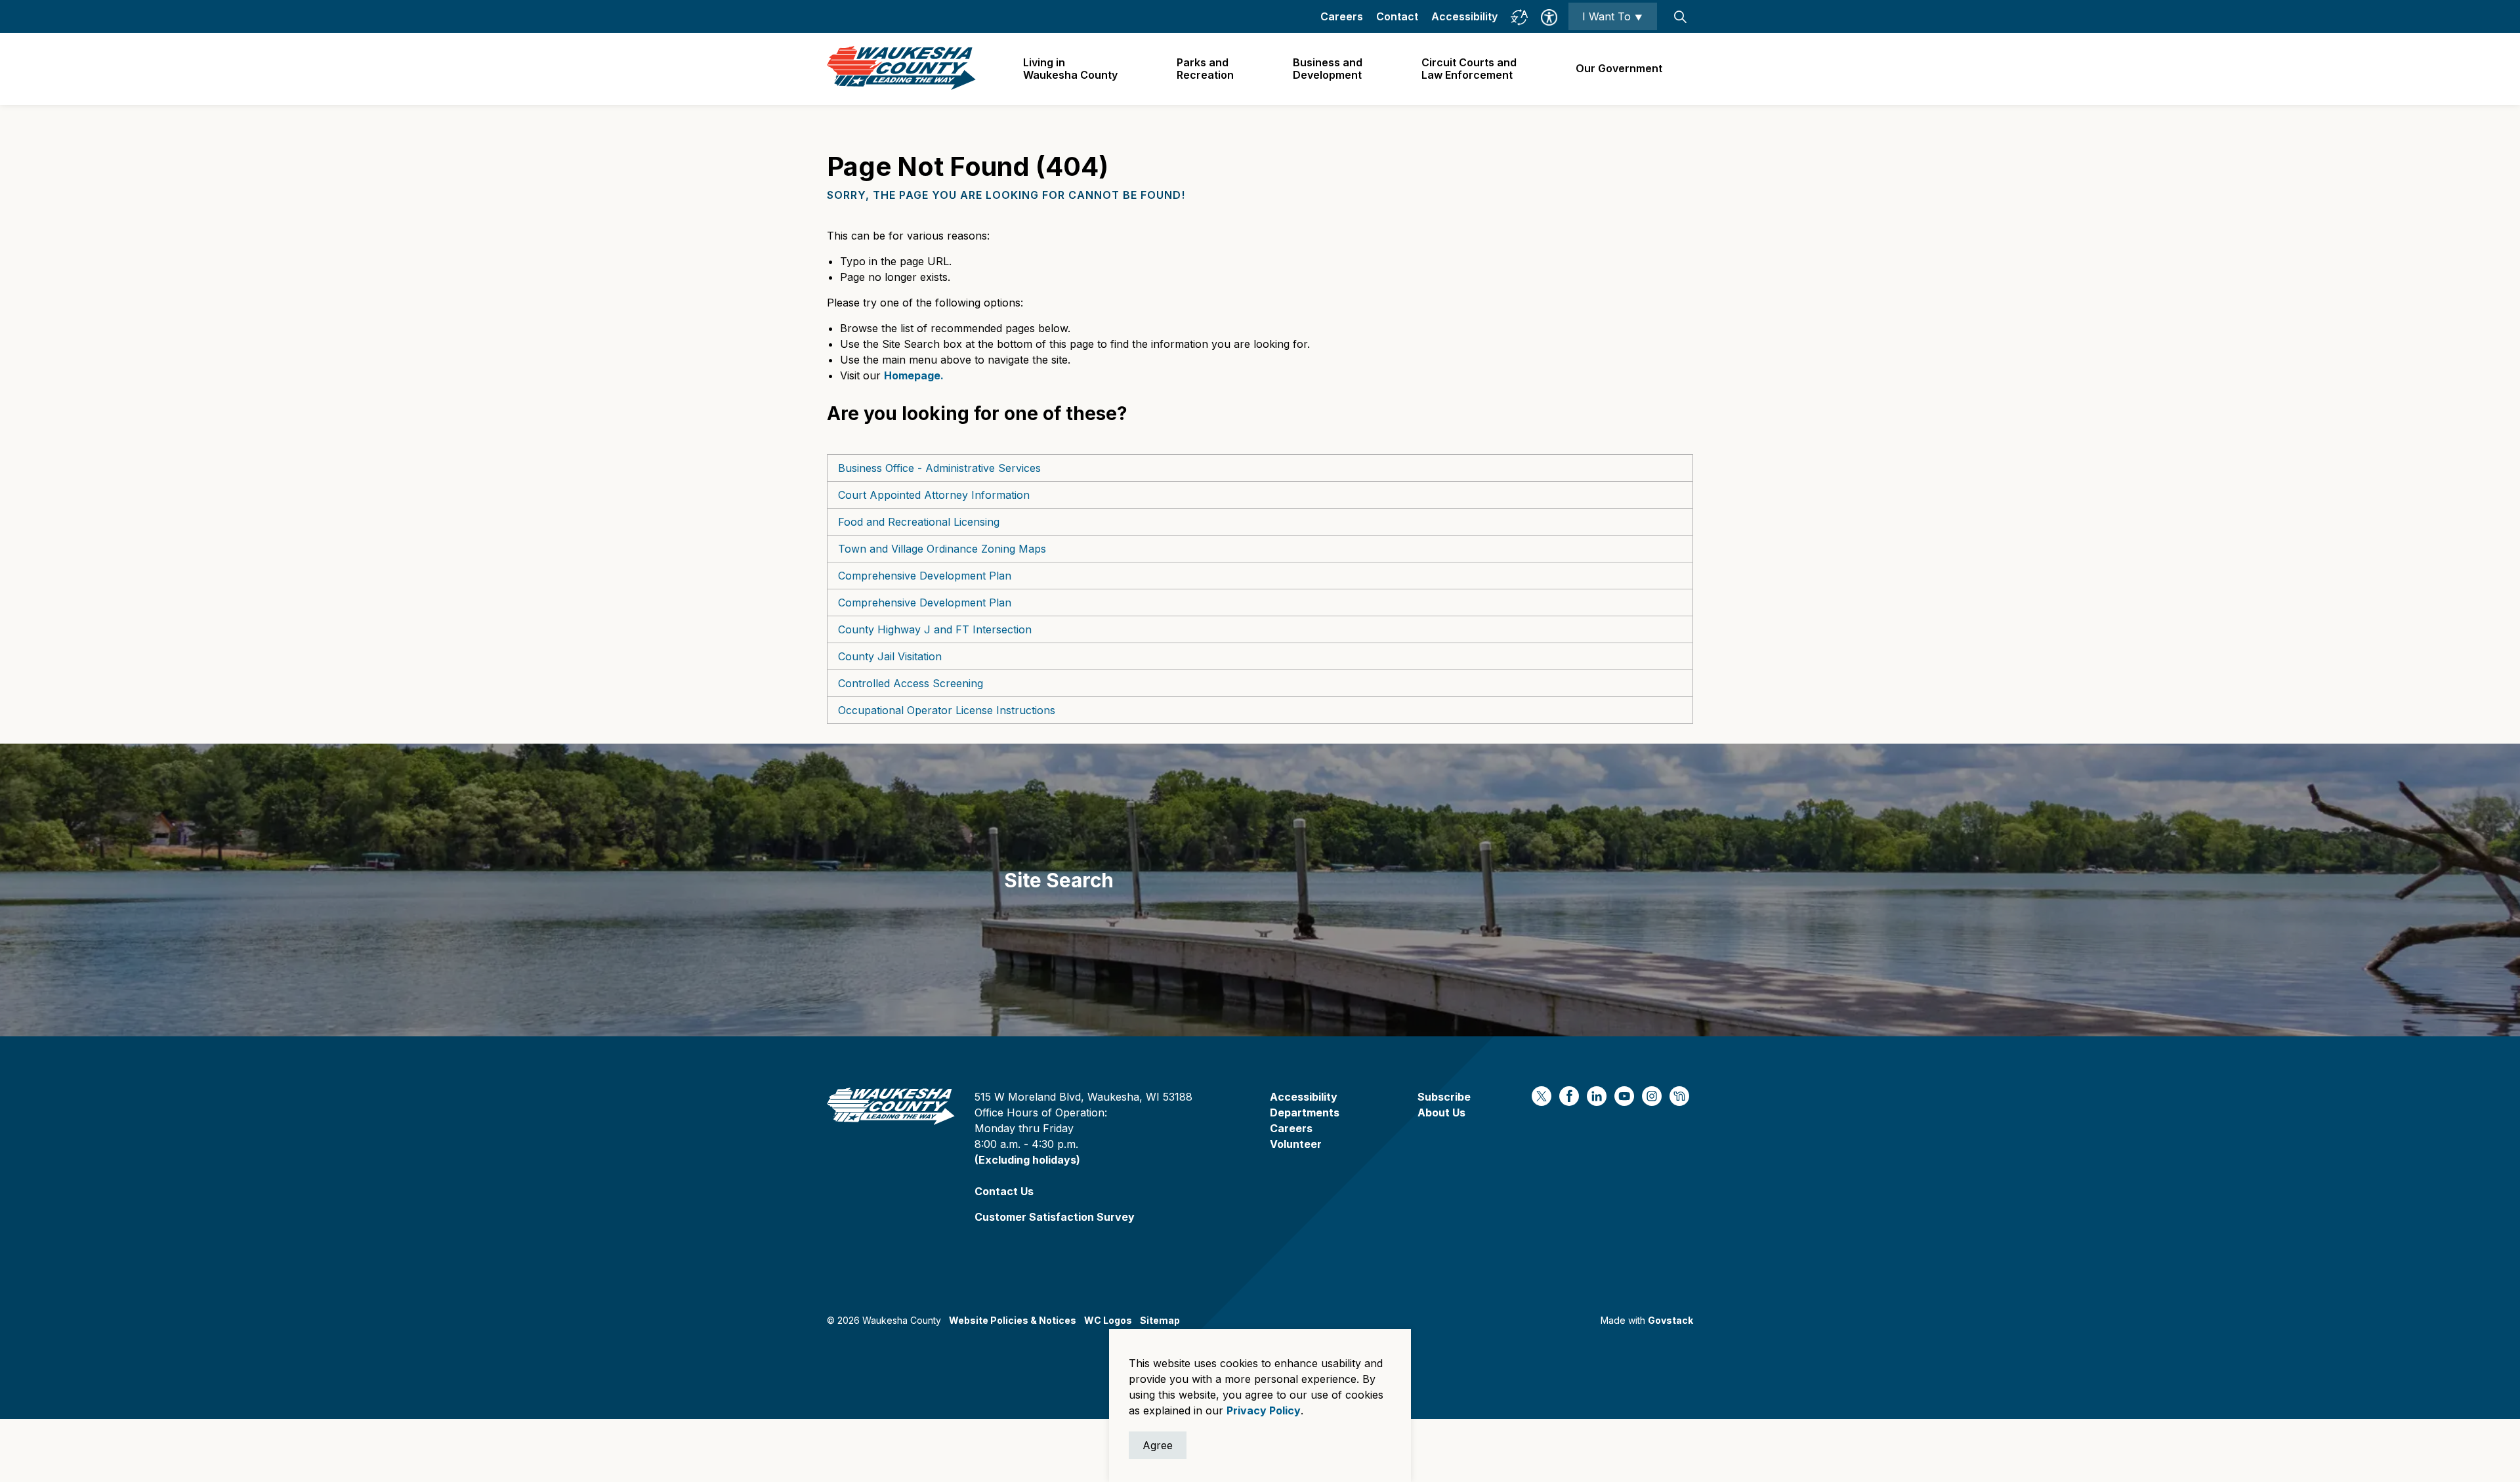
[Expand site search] (1680, 16)
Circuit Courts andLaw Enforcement (1469, 69)
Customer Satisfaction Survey (1055, 1217)
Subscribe (1444, 1097)
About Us (1441, 1112)
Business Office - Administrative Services (939, 468)
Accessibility (1464, 16)
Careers (1342, 16)
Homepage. (914, 375)
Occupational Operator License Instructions (947, 710)
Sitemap (1160, 1320)
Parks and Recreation (1205, 69)
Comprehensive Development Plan (925, 576)
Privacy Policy (1264, 1410)
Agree (1158, 1445)
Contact (1397, 16)
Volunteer (1296, 1144)
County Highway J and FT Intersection (935, 629)
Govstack (1670, 1320)
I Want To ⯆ (1613, 16)
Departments (1305, 1112)
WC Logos (1108, 1320)
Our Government (1619, 68)
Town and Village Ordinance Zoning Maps (942, 549)
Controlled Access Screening (911, 683)
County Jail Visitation (890, 656)
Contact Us (1004, 1191)
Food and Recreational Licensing (919, 522)
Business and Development (1328, 69)
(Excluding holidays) (1027, 1160)
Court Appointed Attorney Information (934, 495)
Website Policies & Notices (1013, 1320)
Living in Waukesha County (1070, 69)
